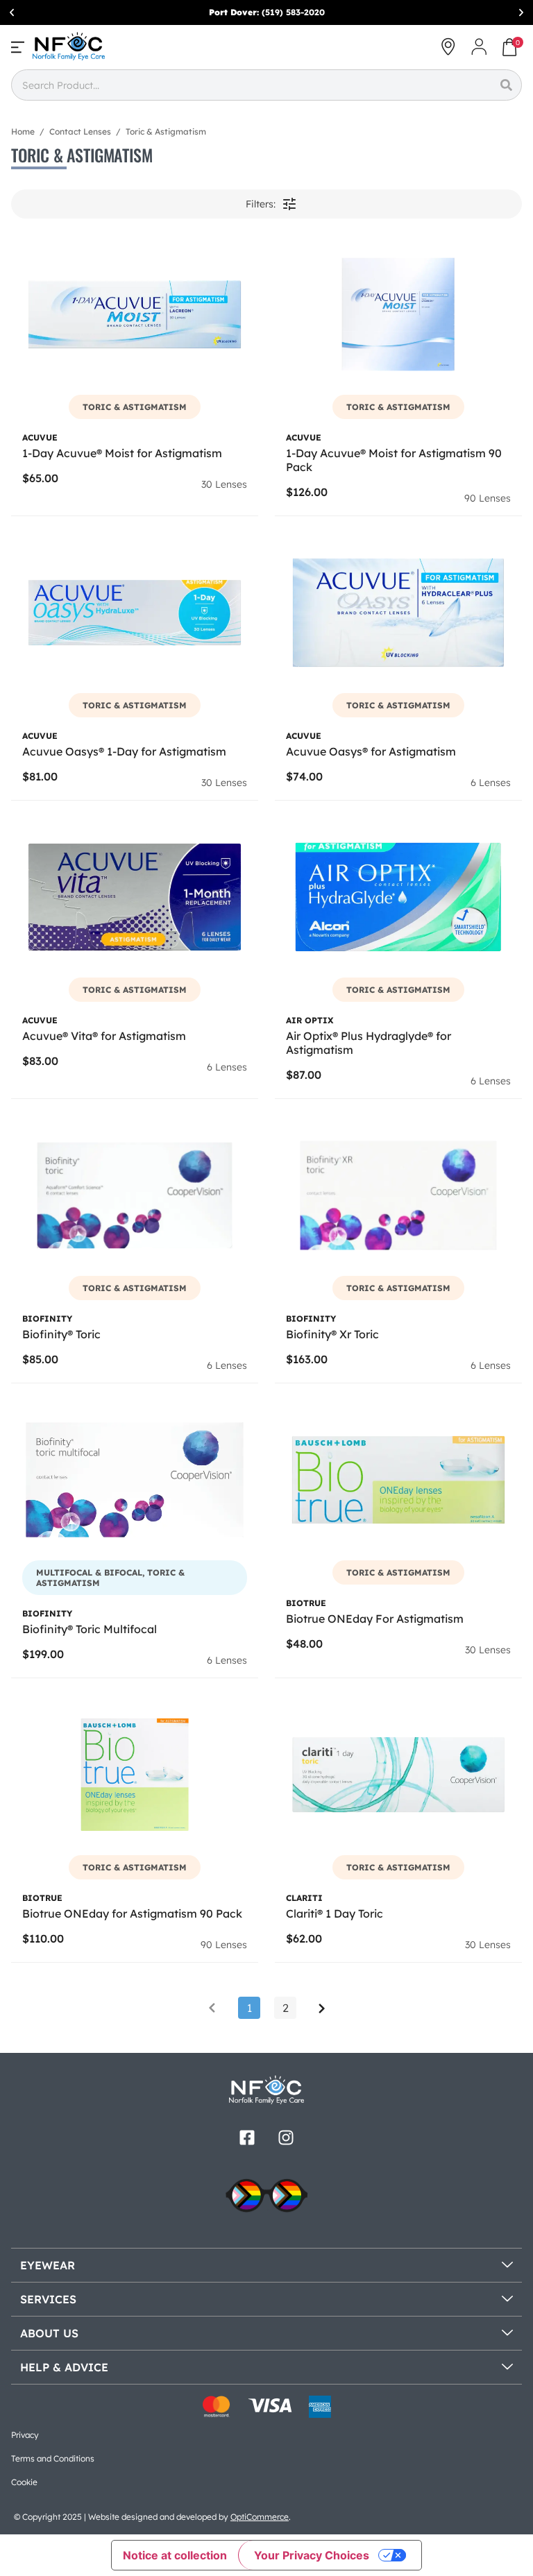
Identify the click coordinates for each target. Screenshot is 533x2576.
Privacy (25, 2435)
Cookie (24, 2482)
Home (23, 131)
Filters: (261, 204)
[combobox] (251, 85)
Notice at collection (175, 2555)
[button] (12, 12)
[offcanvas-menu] (18, 47)
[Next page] (321, 2008)
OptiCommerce (260, 2517)
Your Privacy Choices (312, 2555)
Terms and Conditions (53, 2458)
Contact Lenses (80, 131)
